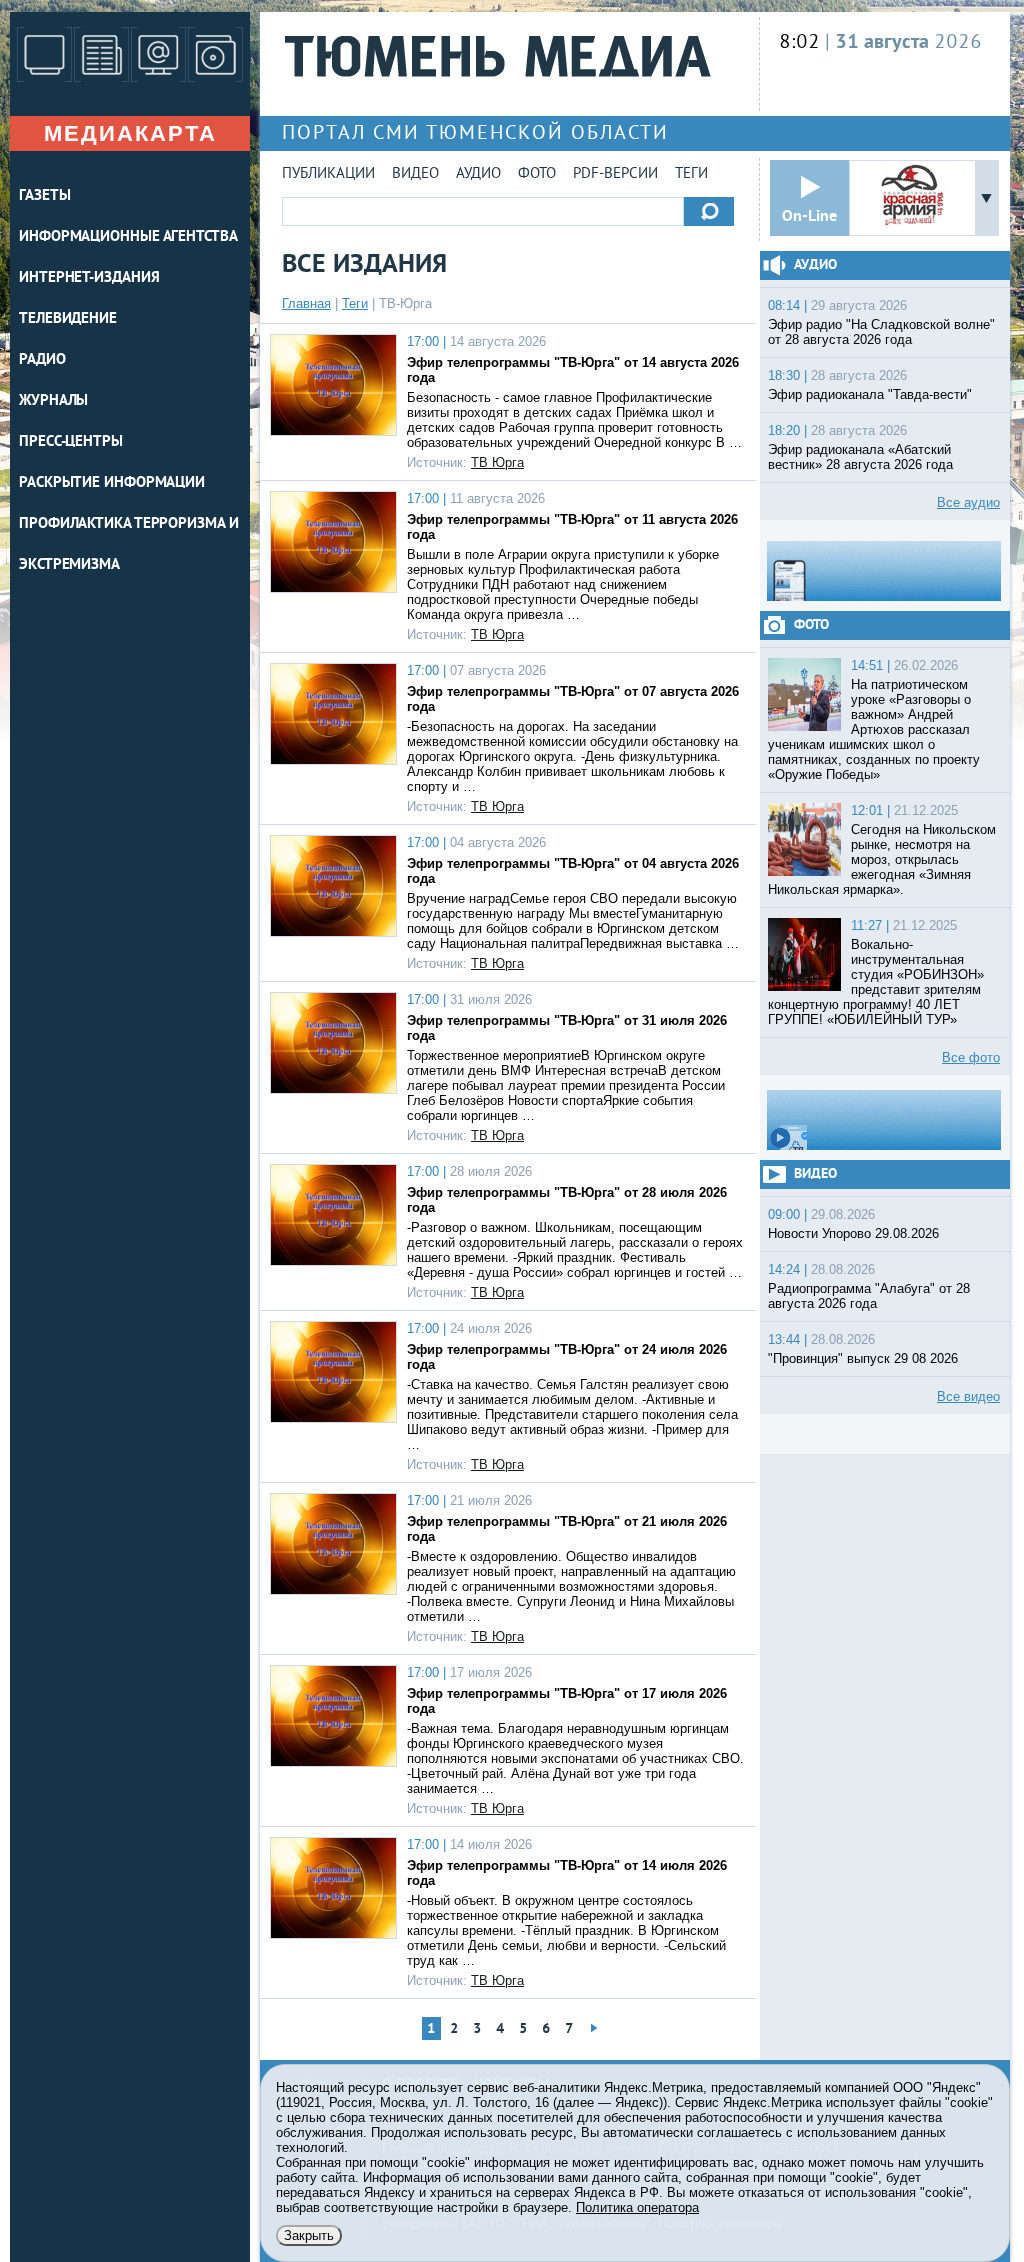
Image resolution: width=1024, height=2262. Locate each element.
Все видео (968, 1396)
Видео (415, 174)
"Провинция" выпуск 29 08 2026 (863, 1358)
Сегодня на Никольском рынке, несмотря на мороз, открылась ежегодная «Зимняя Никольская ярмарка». (882, 859)
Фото (537, 174)
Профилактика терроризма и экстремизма (129, 545)
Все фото (971, 1057)
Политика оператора (637, 2207)
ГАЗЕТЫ (44, 196)
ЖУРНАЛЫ (53, 401)
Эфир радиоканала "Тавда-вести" (870, 394)
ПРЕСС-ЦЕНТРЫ (71, 442)
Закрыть (309, 2235)
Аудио (478, 174)
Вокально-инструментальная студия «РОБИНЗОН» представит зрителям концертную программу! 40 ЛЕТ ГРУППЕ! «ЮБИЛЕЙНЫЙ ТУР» (876, 982)
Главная (306, 303)
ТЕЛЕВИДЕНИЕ (68, 319)
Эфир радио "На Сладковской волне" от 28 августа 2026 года (881, 332)
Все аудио (968, 502)
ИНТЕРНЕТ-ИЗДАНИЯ (89, 278)
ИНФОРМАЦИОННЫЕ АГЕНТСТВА (128, 237)
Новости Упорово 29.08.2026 (853, 1233)
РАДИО (42, 360)
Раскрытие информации (112, 483)
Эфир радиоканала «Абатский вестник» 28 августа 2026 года (860, 457)
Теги (691, 174)
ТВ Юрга (497, 462)
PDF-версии (615, 174)
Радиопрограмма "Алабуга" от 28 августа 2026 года (869, 1296)
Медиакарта (130, 133)
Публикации (328, 174)
